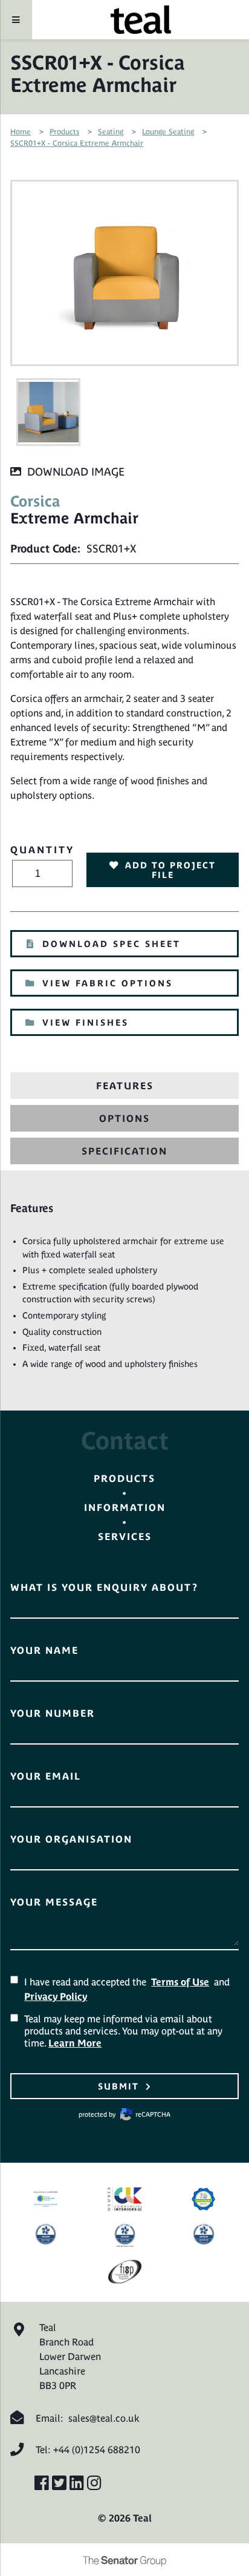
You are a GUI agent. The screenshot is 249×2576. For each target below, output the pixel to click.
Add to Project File (170, 870)
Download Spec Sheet (112, 944)
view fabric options (108, 983)
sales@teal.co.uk (104, 2418)
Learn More (75, 2043)
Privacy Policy (56, 1996)
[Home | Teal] (141, 20)
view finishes (86, 1023)
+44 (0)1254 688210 (97, 2450)
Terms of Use (180, 1982)
